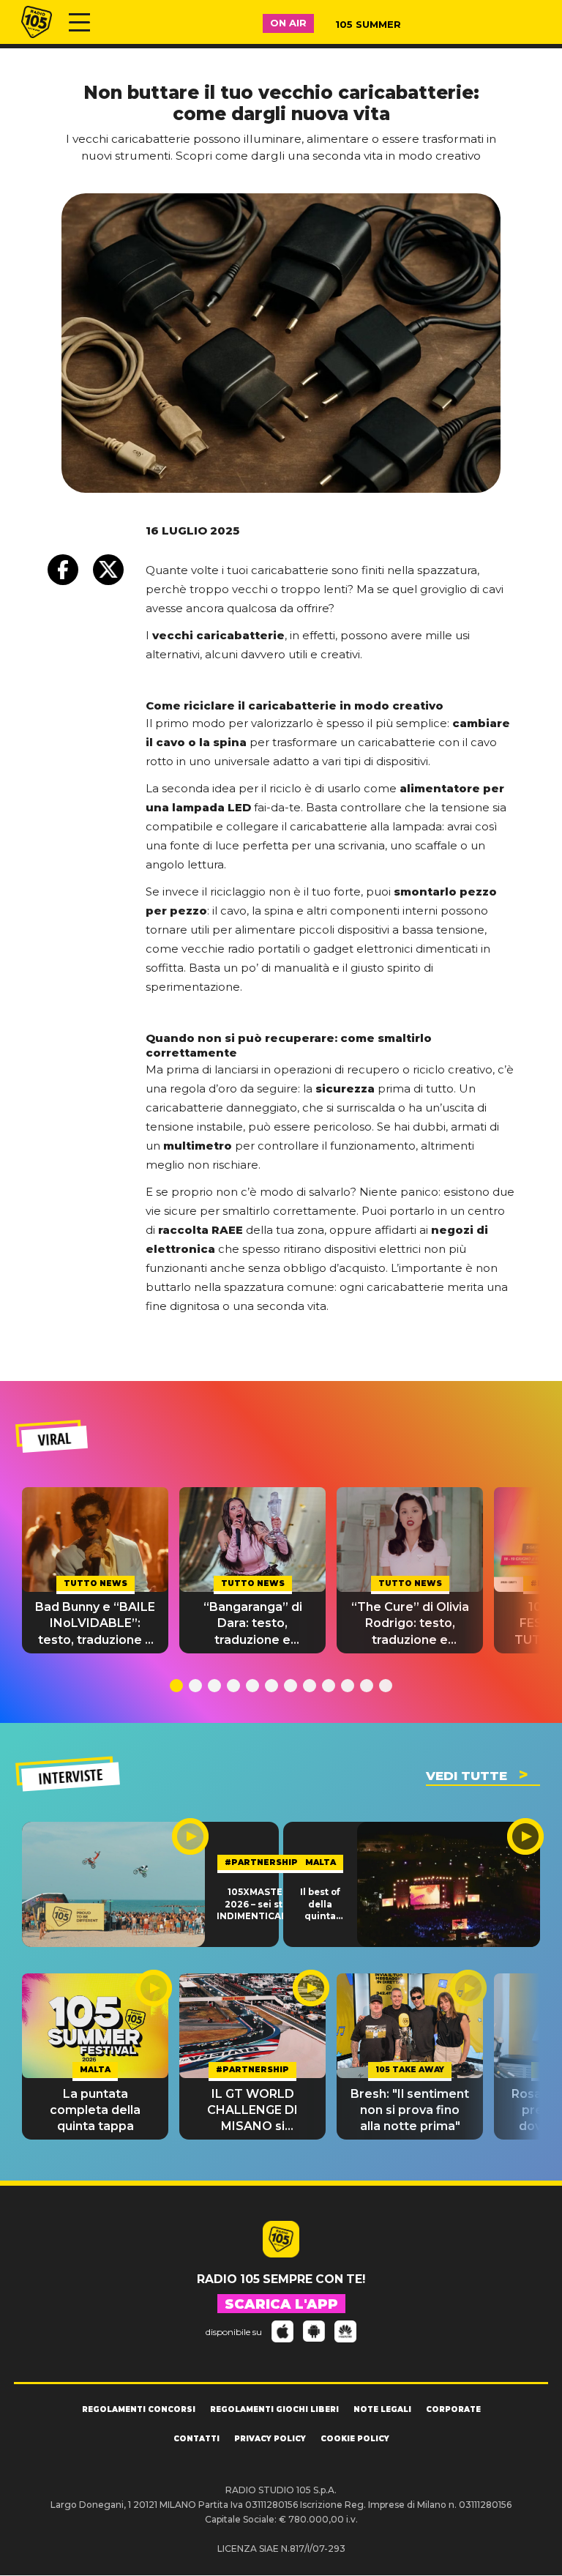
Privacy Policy (270, 2439)
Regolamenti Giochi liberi (274, 2409)
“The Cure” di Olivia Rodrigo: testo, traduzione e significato (410, 1624)
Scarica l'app (281, 2304)
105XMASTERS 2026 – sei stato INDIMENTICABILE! (261, 1904)
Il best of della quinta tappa (320, 1905)
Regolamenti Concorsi (139, 2409)
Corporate (453, 2409)
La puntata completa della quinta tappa (95, 2110)
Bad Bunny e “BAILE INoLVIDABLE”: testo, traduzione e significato (95, 1624)
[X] (108, 570)
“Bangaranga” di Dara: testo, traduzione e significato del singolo (253, 1624)
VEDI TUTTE (467, 1776)
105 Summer (368, 24)
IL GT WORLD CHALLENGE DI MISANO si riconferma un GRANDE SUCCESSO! (252, 2111)
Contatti (196, 2439)
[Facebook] (63, 570)
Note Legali (382, 2409)
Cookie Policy (355, 2439)
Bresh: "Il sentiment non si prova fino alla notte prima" (410, 2110)
